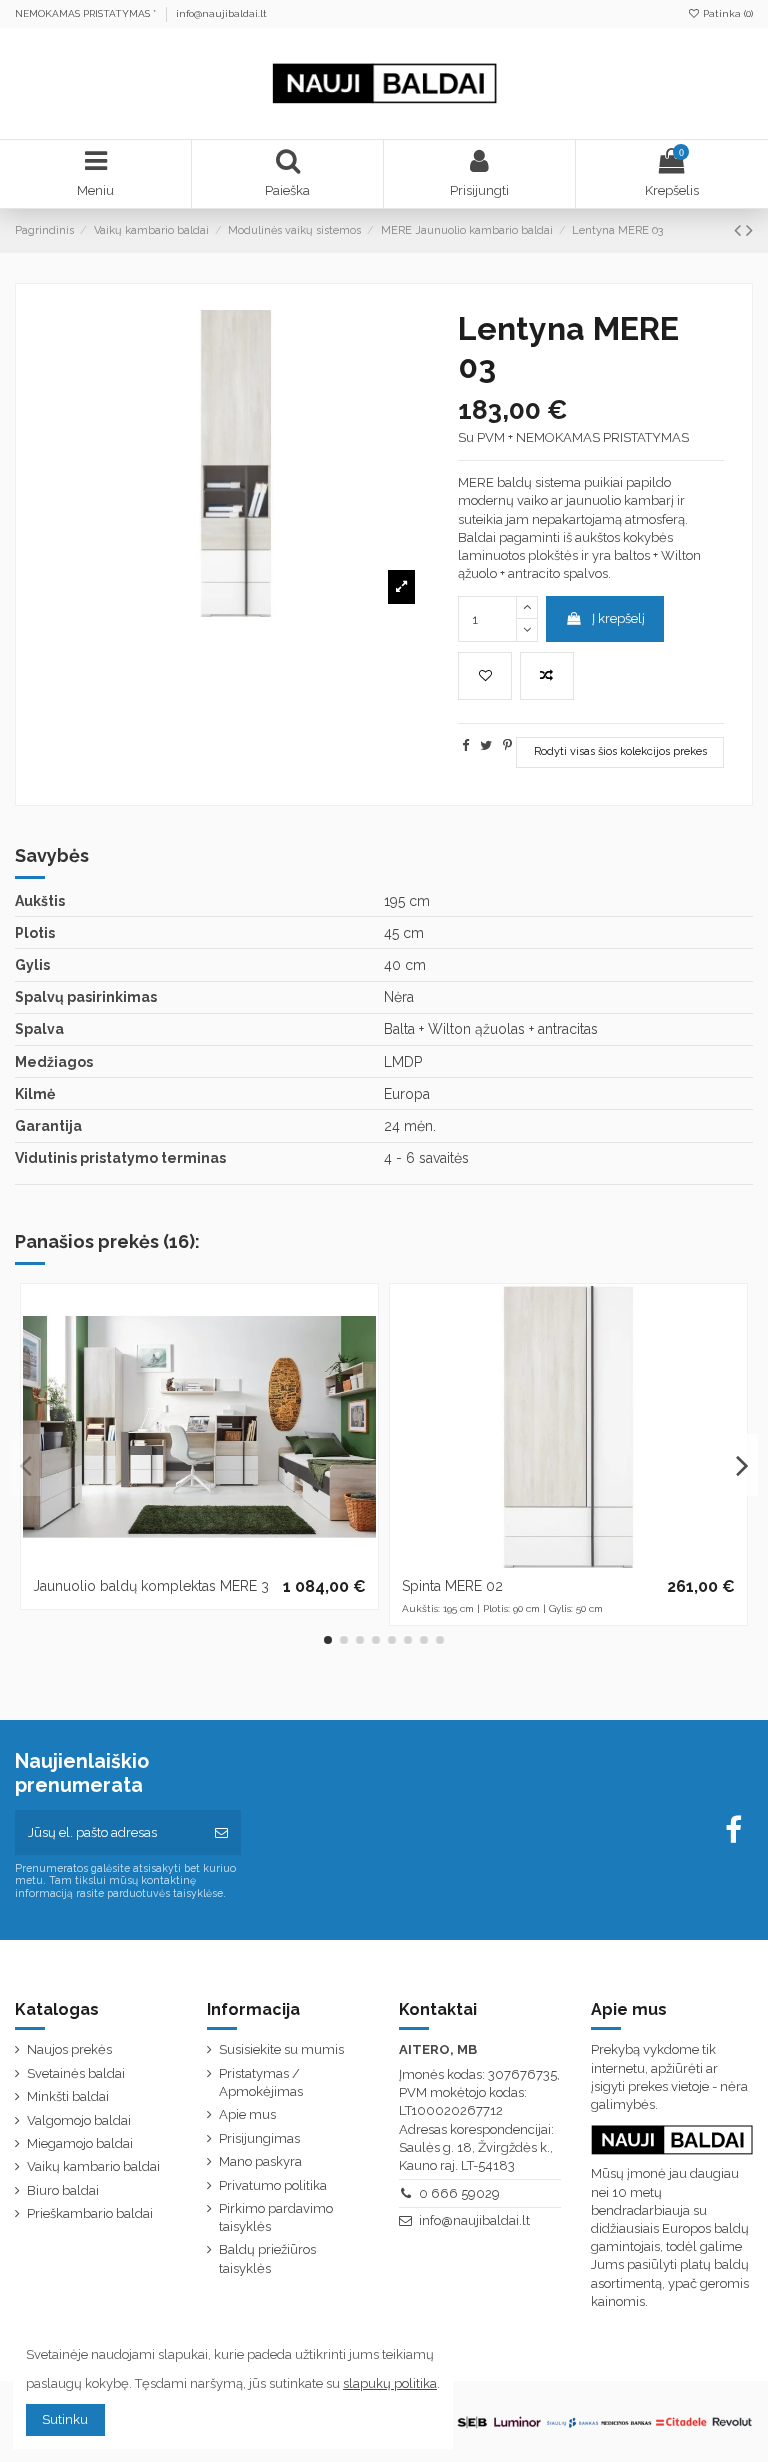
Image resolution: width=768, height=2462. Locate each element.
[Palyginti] (361, 1348)
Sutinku (65, 2419)
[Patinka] (361, 1314)
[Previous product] (740, 230)
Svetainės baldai (76, 2073)
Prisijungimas (259, 2138)
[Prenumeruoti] (221, 1833)
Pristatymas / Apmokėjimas (261, 2082)
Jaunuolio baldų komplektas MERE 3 (151, 1586)
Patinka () (726, 13)
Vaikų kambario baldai (93, 2166)
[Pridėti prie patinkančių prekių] (485, 676)
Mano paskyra (260, 2161)
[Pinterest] (507, 745)
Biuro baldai (63, 2190)
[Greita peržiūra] (361, 1382)
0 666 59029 (459, 2193)
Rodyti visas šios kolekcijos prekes (620, 751)
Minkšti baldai (68, 2096)
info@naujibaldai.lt (221, 13)
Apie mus (247, 2114)
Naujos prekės (69, 2049)
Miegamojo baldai (80, 2143)
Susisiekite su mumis (281, 2049)
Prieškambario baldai (90, 2213)
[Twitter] (486, 745)
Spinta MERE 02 (452, 1586)
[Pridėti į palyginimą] (547, 676)
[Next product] (749, 230)
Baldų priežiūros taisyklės (267, 2258)
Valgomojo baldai (79, 2120)
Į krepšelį (618, 618)
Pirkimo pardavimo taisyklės (276, 2217)
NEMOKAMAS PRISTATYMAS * (87, 13)
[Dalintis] (465, 745)
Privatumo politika (273, 2185)
